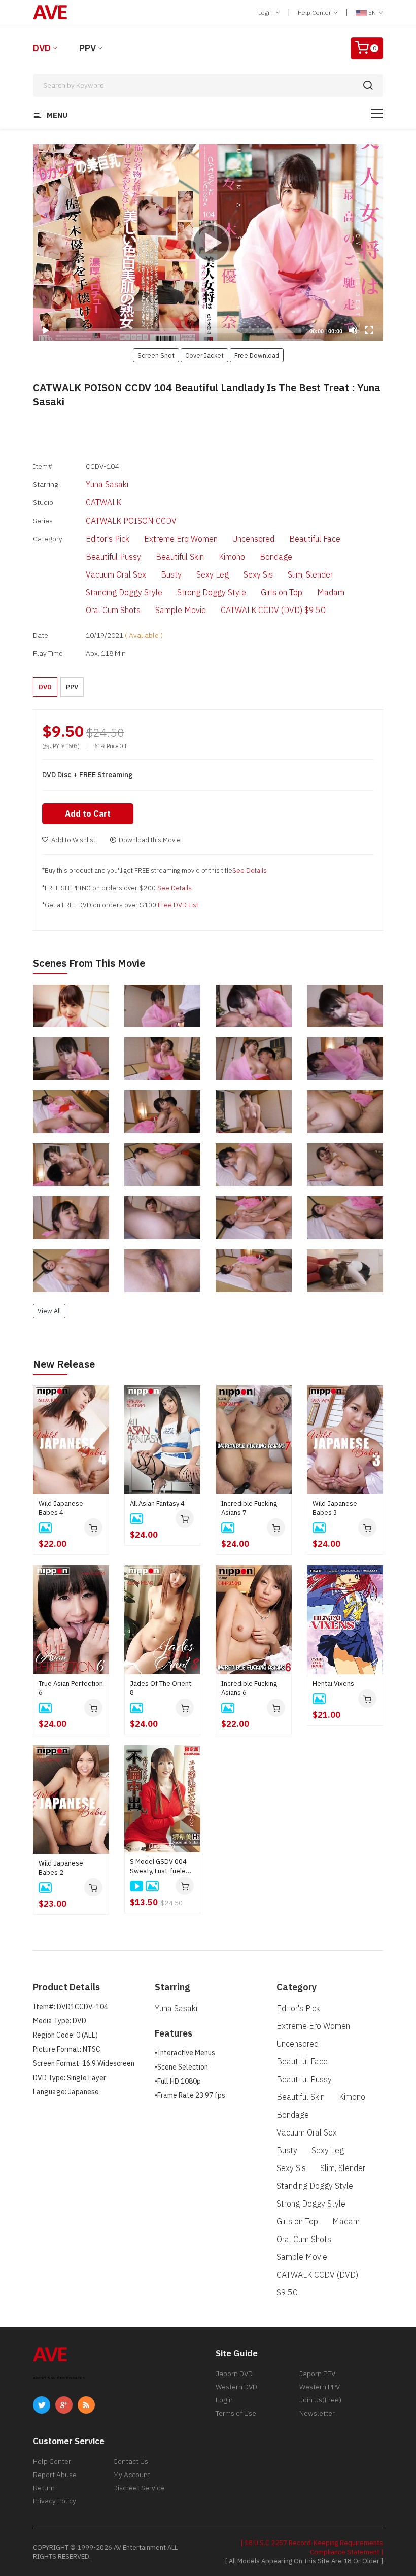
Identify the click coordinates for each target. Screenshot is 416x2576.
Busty (171, 574)
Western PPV (320, 2387)
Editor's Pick (108, 539)
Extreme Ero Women (181, 539)
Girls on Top (282, 592)
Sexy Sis (258, 574)
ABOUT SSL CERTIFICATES (59, 2378)
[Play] (208, 243)
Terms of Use (236, 2413)
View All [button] (49, 1311)
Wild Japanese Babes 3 (335, 1508)
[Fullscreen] (369, 330)
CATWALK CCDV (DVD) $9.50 (273, 610)
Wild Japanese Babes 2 (61, 1868)
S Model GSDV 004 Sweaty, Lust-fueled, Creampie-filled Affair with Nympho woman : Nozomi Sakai (162, 1867)
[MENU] (377, 113)
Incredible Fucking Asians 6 (249, 1688)
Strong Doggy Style (212, 592)
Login (266, 12)
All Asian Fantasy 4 (157, 1503)
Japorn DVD (234, 2374)
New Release (64, 1364)
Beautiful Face (315, 539)
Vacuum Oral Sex (116, 574)
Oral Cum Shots (113, 610)
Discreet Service (139, 2488)
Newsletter (317, 2413)
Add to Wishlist (73, 840)
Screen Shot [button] (156, 355)
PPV (88, 48)
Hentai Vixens (333, 1684)
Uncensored (253, 539)
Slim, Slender (310, 574)
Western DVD (236, 2387)
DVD (42, 48)
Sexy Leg (213, 574)
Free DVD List (178, 905)
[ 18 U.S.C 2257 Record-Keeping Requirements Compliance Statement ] (312, 2547)
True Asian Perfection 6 (71, 1688)
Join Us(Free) (320, 2400)
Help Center (315, 12)
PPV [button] (72, 687)
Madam (331, 592)
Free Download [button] (257, 355)
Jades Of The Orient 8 (161, 1688)
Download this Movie (150, 840)
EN (372, 12)
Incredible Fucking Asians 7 (249, 1508)
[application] (208, 243)
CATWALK (103, 502)
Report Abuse (55, 2475)
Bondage (276, 557)
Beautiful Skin (180, 557)
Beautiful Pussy (113, 557)
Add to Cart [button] (88, 814)
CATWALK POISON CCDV (131, 521)
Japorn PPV (317, 2374)
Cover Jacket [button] (204, 355)
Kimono (232, 557)
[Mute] (353, 330)
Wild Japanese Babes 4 (61, 1508)
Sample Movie (181, 610)
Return (44, 2488)
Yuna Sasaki (107, 484)
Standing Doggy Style (124, 592)
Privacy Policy (55, 2501)
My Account (132, 2475)
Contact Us (131, 2461)
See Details (250, 871)
